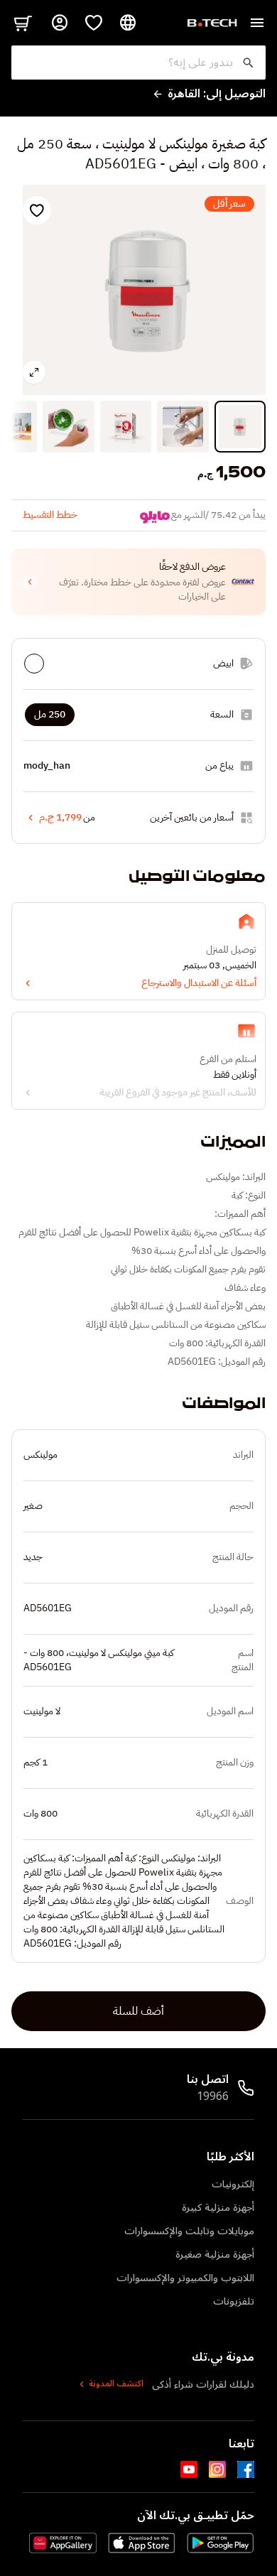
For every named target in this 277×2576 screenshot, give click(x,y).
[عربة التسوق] (23, 23)
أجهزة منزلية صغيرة (215, 2255)
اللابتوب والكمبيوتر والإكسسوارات (185, 2278)
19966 (213, 2096)
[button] (138, 582)
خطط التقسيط (50, 515)
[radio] (34, 664)
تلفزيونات (234, 2301)
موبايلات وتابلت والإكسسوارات (189, 2231)
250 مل (50, 714)
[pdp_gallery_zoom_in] (34, 372)
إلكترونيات (233, 2184)
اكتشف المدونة (116, 2384)
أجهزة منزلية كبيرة (218, 2208)
